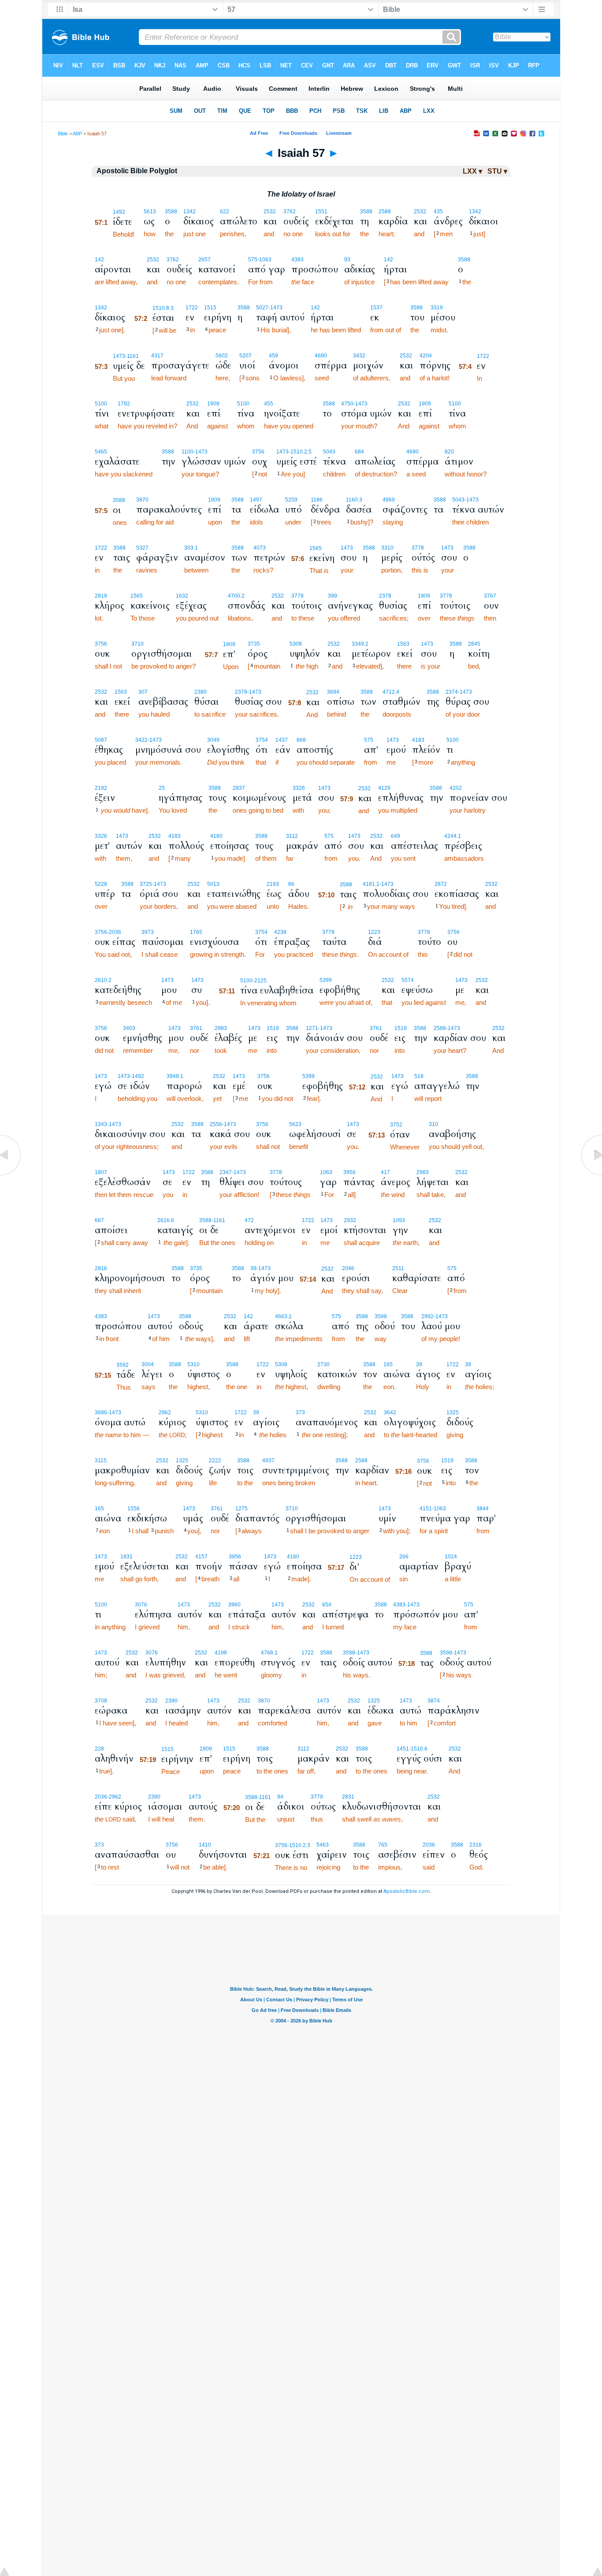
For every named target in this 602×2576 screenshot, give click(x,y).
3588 (171, 212)
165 (388, 1364)
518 (419, 1076)
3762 (290, 212)
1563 (403, 644)
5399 (326, 980)
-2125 (260, 981)
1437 (282, 740)
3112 (292, 836)
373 (300, 1413)
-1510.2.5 (300, 452)
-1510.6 (418, 1749)
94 (280, 1797)
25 (162, 788)
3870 (142, 500)
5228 (101, 884)
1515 (210, 308)
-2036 (114, 932)
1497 (256, 500)
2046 (348, 1268)
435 (438, 212)
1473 (119, 356)
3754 (262, 740)
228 (99, 1749)
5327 (142, 548)
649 (396, 836)
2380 (201, 692)
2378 (385, 596)
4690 (321, 356)
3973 (148, 932)
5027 (262, 308)
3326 (299, 788)
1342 (190, 212)
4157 (201, 1557)
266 (404, 1557)
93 (347, 260)
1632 (182, 596)
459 (273, 356)
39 (253, 1268)
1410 (205, 1845)
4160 (216, 836)
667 (99, 1220)
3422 (141, 740)
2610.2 (103, 980)
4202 (456, 788)
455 (269, 404)
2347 (226, 1172)
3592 (123, 1365)
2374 (452, 692)
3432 (359, 356)
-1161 (132, 356)
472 (249, 1220)
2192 (101, 788)
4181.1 (371, 884)
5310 (193, 1364)
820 (449, 452)
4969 (389, 500)
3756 (258, 452)
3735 (254, 644)
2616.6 (166, 1220)
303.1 (191, 548)
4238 (280, 932)
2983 (221, 1028)
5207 (245, 356)
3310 (387, 548)
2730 (323, 1364)
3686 (101, 1413)
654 (327, 1605)
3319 (437, 308)
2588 (385, 212)
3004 (148, 1364)
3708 (101, 1701)
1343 (101, 1124)
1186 (317, 500)
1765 (196, 932)
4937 (268, 1461)
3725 (146, 884)
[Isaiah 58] (591, 1175)
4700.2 (236, 596)
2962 (165, 1413)
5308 (296, 644)
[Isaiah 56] (11, 1175)
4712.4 (391, 692)
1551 (321, 212)
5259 (291, 500)
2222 (215, 1461)
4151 (426, 1509)
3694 (333, 692)
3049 (213, 740)
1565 (316, 548)
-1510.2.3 (299, 1845)
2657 (204, 260)
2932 (350, 1220)
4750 (347, 404)
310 (433, 1124)
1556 (134, 1509)
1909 (213, 404)
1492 (119, 212)
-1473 (275, 308)
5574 (408, 980)
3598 (185, 1316)
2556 (216, 1124)
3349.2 (360, 644)
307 (143, 692)
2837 (239, 788)
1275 (242, 1509)
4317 (157, 356)
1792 (124, 404)
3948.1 (175, 1076)
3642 (390, 1413)
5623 (295, 1124)
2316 (476, 1845)
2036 (101, 1797)
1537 (376, 308)
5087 (101, 740)
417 (385, 1172)
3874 (434, 1701)
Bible (63, 134)
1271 (312, 1028)
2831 (348, 1797)
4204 (426, 356)
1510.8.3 (163, 308)
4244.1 (453, 836)
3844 (483, 1509)
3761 (196, 1028)
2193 (273, 884)
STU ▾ (497, 171)
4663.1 (283, 1316)
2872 (441, 884)
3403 (129, 1028)
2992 (427, 1316)
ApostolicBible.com (407, 1891)
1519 (273, 1028)
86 (291, 884)
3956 (349, 1172)
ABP (77, 134)
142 (99, 260)
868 (301, 740)
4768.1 (269, 1653)
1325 (453, 1413)
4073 (260, 548)
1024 (451, 1557)
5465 (101, 452)
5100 (101, 404)
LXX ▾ (472, 171)
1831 (126, 1557)
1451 (403, 1749)
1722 (192, 308)
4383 (297, 260)
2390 (171, 1701)
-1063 (264, 260)
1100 (188, 452)
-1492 (137, 1076)
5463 (323, 1845)
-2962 (114, 1797)
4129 (384, 788)
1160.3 (354, 500)
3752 (396, 1125)
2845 (474, 644)
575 (253, 260)
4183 (418, 740)
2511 (398, 1268)
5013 (213, 884)
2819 (101, 596)
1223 (374, 932)
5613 (150, 212)
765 (383, 1845)
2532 (270, 212)
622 (225, 212)
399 (333, 596)
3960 (234, 1605)
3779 (317, 1797)
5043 (329, 452)
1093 (399, 1220)
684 (359, 452)
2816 (101, 1268)
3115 (101, 1461)
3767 (490, 596)
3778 (418, 548)
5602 (222, 356)
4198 (221, 1653)
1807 (101, 1172)
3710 (137, 644)
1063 (326, 1172)
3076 (141, 1605)
